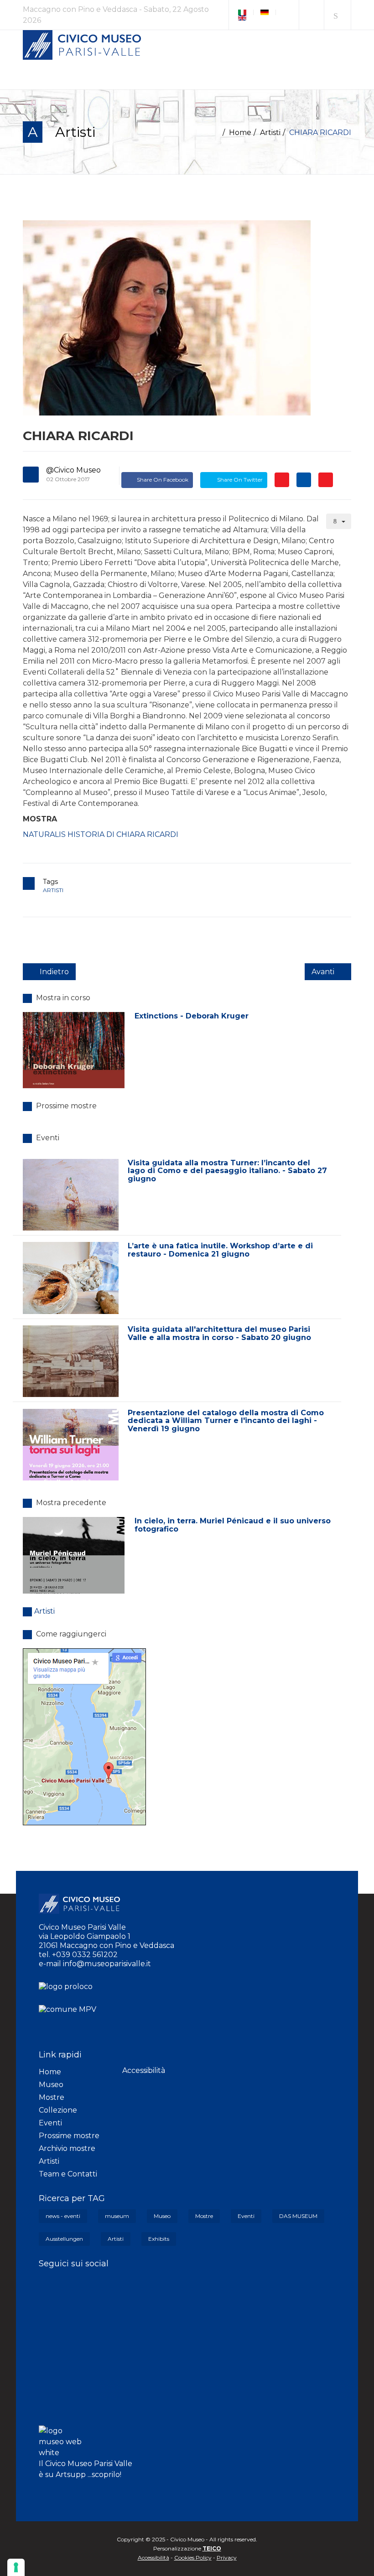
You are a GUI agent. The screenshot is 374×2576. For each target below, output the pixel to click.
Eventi (50, 2123)
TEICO (212, 2548)
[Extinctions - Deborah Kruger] (74, 1050)
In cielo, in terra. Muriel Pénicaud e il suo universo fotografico (233, 1525)
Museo (51, 2085)
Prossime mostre (69, 2136)
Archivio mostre (67, 2148)
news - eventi (63, 2216)
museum (117, 2216)
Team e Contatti (68, 2174)
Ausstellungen (64, 2239)
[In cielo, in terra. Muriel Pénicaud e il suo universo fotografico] (74, 1555)
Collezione (58, 2110)
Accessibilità (144, 2070)
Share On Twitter (239, 480)
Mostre (52, 2097)
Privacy (227, 2558)
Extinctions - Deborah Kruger (192, 1016)
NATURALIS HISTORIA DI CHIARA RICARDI (101, 834)
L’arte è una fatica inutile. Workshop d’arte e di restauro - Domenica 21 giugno (220, 1250)
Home (240, 132)
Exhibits (159, 2239)
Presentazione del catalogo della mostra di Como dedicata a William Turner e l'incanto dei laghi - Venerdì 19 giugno (226, 1421)
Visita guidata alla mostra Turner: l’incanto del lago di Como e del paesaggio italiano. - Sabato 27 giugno (227, 1171)
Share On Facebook (163, 480)
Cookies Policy (193, 2558)
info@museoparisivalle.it (107, 1964)
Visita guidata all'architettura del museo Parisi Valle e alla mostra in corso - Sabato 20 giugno (219, 1333)
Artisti (270, 132)
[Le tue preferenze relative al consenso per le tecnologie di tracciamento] (16, 2567)
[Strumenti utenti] (339, 521)
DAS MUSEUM (298, 2216)
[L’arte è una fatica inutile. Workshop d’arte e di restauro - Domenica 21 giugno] (71, 1278)
